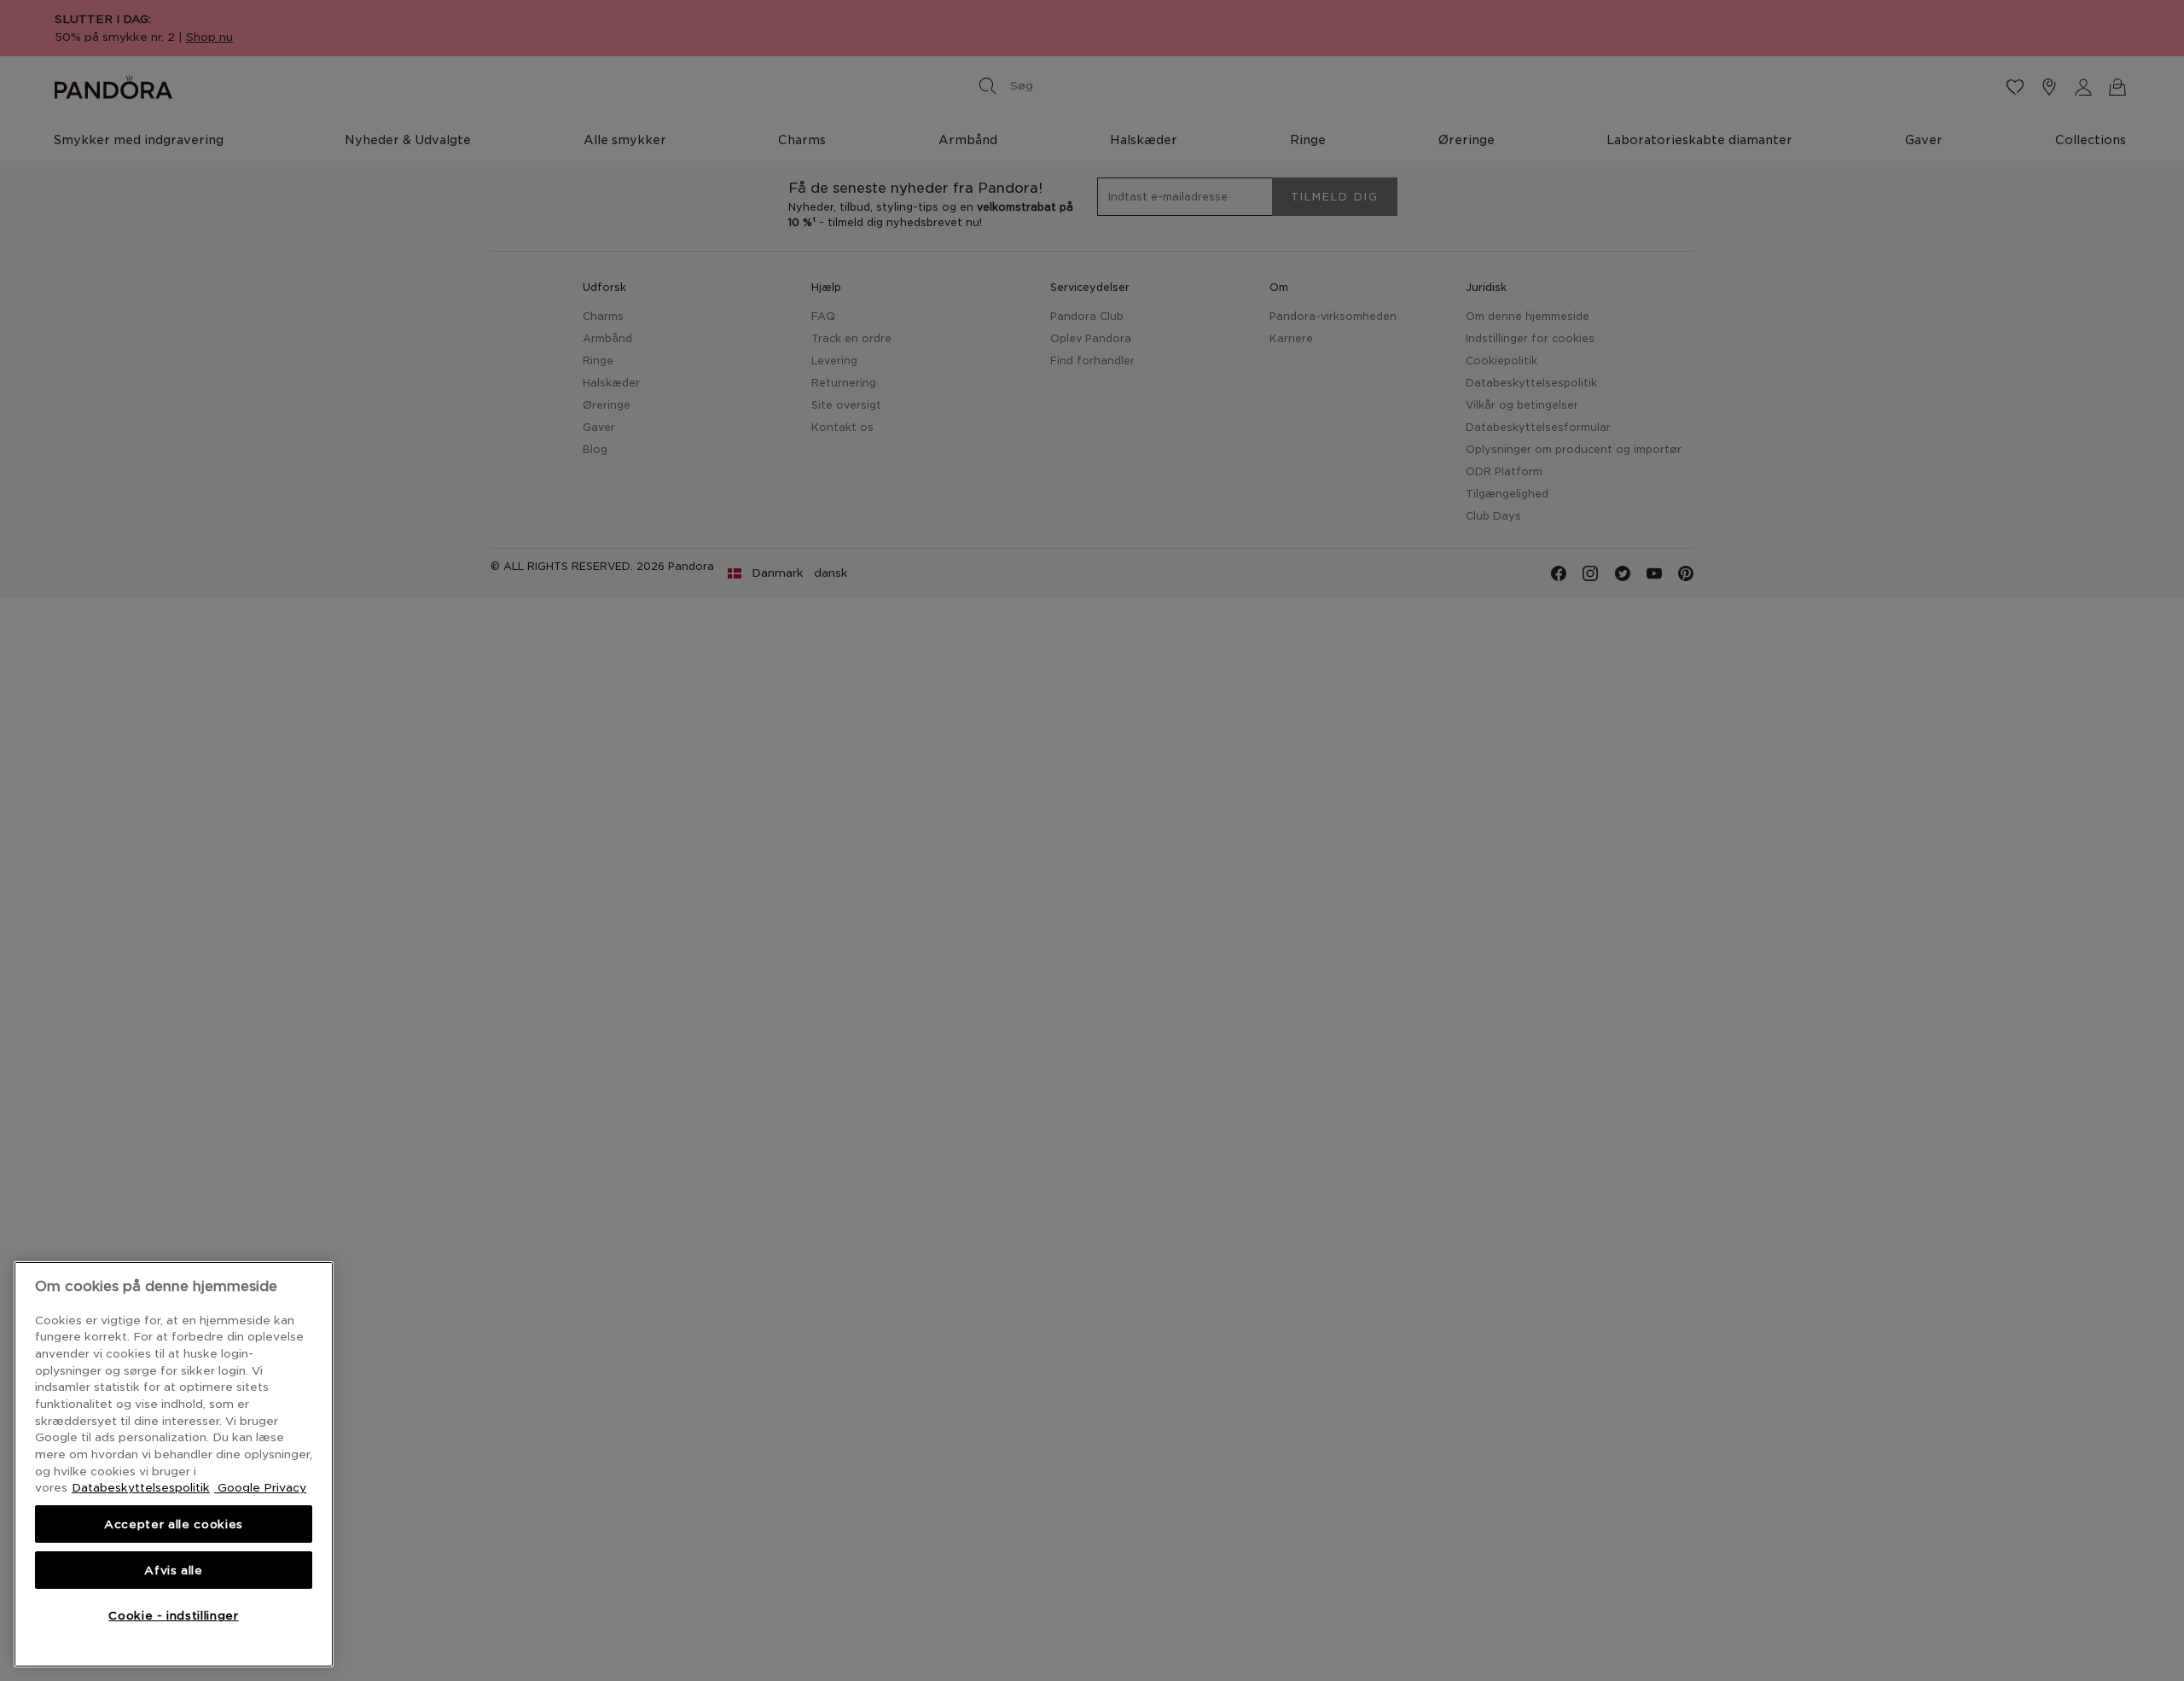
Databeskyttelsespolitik (141, 1487)
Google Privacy (260, 1487)
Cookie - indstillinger (173, 1615)
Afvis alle (174, 1570)
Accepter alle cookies (174, 1524)
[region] (174, 1464)
